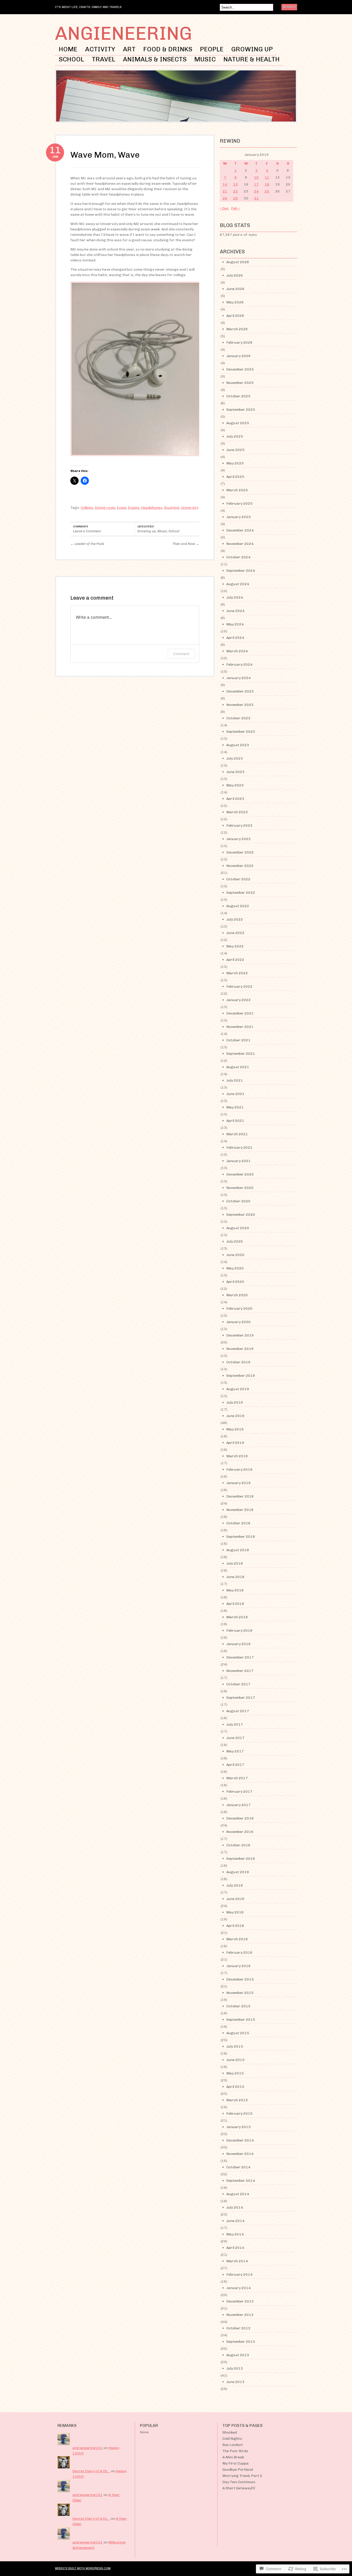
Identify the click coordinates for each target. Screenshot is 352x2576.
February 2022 (239, 987)
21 (225, 191)
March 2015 (237, 2100)
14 (225, 184)
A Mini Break (233, 2457)
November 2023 (240, 705)
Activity (100, 49)
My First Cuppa (236, 2463)
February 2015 (239, 2114)
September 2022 (241, 893)
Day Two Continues (239, 2482)
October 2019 (238, 1362)
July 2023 (235, 758)
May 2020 (235, 1268)
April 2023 (235, 799)
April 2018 (235, 1604)
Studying (172, 508)
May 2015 (235, 2073)
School (71, 59)
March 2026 (237, 329)
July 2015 (235, 2046)
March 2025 (237, 490)
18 (267, 184)
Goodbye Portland (238, 2470)
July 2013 (235, 2368)
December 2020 (240, 1174)
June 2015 (235, 2060)
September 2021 (241, 1054)
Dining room (105, 508)
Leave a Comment (87, 531)
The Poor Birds (235, 2451)
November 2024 (240, 544)
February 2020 (239, 1309)
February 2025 (239, 504)
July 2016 (235, 1885)
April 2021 (235, 1121)
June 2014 (235, 2221)
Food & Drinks (168, 49)
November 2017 (240, 1671)
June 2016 (235, 1899)
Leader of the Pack (87, 544)
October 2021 (238, 1040)
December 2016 (240, 1818)
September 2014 (241, 2181)
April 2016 (235, 1926)
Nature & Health (252, 59)
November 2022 (240, 866)
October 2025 (238, 396)
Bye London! (233, 2445)
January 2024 (238, 678)
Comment (181, 654)
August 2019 (238, 1389)
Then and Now (186, 544)
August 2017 (238, 1711)
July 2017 (235, 1724)
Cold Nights (232, 2439)
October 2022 (238, 879)
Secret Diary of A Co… (91, 2519)
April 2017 (235, 1765)
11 (267, 177)
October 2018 (238, 1523)
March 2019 (237, 1456)
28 (225, 198)
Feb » (235, 208)
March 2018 (237, 1617)
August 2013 (238, 2355)
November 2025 (240, 383)
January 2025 (238, 517)
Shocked (230, 2432)
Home (68, 49)
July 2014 (235, 2207)
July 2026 (235, 275)
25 (267, 191)
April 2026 (235, 316)
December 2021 (240, 1013)
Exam (121, 508)
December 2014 (240, 2140)
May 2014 (235, 2234)
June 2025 (235, 450)
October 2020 (238, 1201)
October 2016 (238, 1845)
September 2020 (241, 1215)
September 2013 (241, 2342)
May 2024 (235, 624)
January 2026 (238, 356)
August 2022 (238, 906)
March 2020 (237, 1295)
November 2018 (240, 1510)
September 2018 (241, 1537)
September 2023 (241, 732)
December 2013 (240, 2301)
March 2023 (237, 812)
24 (256, 191)
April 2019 (235, 1443)
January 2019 (238, 1483)
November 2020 (240, 1188)
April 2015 (235, 2087)
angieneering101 (88, 2448)
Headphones (152, 508)
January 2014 (238, 2288)
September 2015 (241, 2020)
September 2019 (241, 1376)
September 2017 (241, 1698)
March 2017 (237, 1778)
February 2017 (239, 1792)
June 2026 (235, 289)
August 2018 (238, 1550)
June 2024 (235, 611)
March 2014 (237, 2261)
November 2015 (240, 1993)
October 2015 (238, 2006)
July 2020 (235, 1241)
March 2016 (237, 1939)
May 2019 (235, 1429)
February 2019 (239, 1470)
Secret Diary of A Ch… (91, 2471)
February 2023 (239, 826)
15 (236, 184)
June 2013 (235, 2382)
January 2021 (238, 1161)
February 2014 (239, 2275)
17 (256, 184)
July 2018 (235, 1563)
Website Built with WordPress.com (83, 2568)
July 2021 (235, 1080)
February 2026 (239, 343)
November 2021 (240, 1027)
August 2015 (238, 2033)
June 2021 (235, 1094)
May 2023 (235, 785)
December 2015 (240, 1979)
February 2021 (239, 1148)
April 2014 (235, 2248)
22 (236, 191)
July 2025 (235, 436)
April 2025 (235, 477)
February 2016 (239, 1953)
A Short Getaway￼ (239, 2488)
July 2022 (235, 919)
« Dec (224, 208)
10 (256, 177)
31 (256, 198)
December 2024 (240, 530)
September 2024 (241, 571)
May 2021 (235, 1107)
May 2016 (235, 1912)
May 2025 (235, 463)
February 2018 (239, 1631)
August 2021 (238, 1067)
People (212, 49)
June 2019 (235, 1416)
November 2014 (240, 2154)
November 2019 (240, 1349)
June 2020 (235, 1255)
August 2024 (238, 584)
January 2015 (238, 2127)
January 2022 (238, 1000)
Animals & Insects (155, 59)
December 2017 (240, 1657)
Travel (103, 59)
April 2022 (235, 960)
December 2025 (240, 369)
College (87, 508)
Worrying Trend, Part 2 (242, 2476)
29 (236, 198)
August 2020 (238, 1228)
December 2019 (240, 1335)
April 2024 (235, 638)
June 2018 (235, 1577)
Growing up (252, 49)
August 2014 (238, 2194)
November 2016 (240, 1832)
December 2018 (240, 1496)
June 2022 (235, 933)
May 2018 (235, 1590)
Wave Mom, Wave (105, 155)
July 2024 (235, 597)
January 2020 (238, 1322)
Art (129, 49)
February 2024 (239, 665)
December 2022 (240, 852)
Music (205, 59)
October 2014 (238, 2167)
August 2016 (238, 1872)
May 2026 (235, 302)
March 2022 (237, 973)
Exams (134, 508)
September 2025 (241, 410)
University (190, 508)
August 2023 (238, 745)
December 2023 (240, 691)
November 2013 (240, 2315)
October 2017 (238, 1684)
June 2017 (235, 1738)
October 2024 (238, 557)
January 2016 (238, 1966)
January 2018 (238, 1644)
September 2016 (241, 1859)
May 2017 (235, 1751)
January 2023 (238, 839)
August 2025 (238, 423)
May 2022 (235, 946)
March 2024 (237, 651)
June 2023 (235, 772)
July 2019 (235, 1402)
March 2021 (237, 1134)
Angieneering (123, 33)
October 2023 (238, 718)
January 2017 (238, 1805)
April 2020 (235, 1282)
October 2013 (238, 2328)
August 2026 (238, 262)
